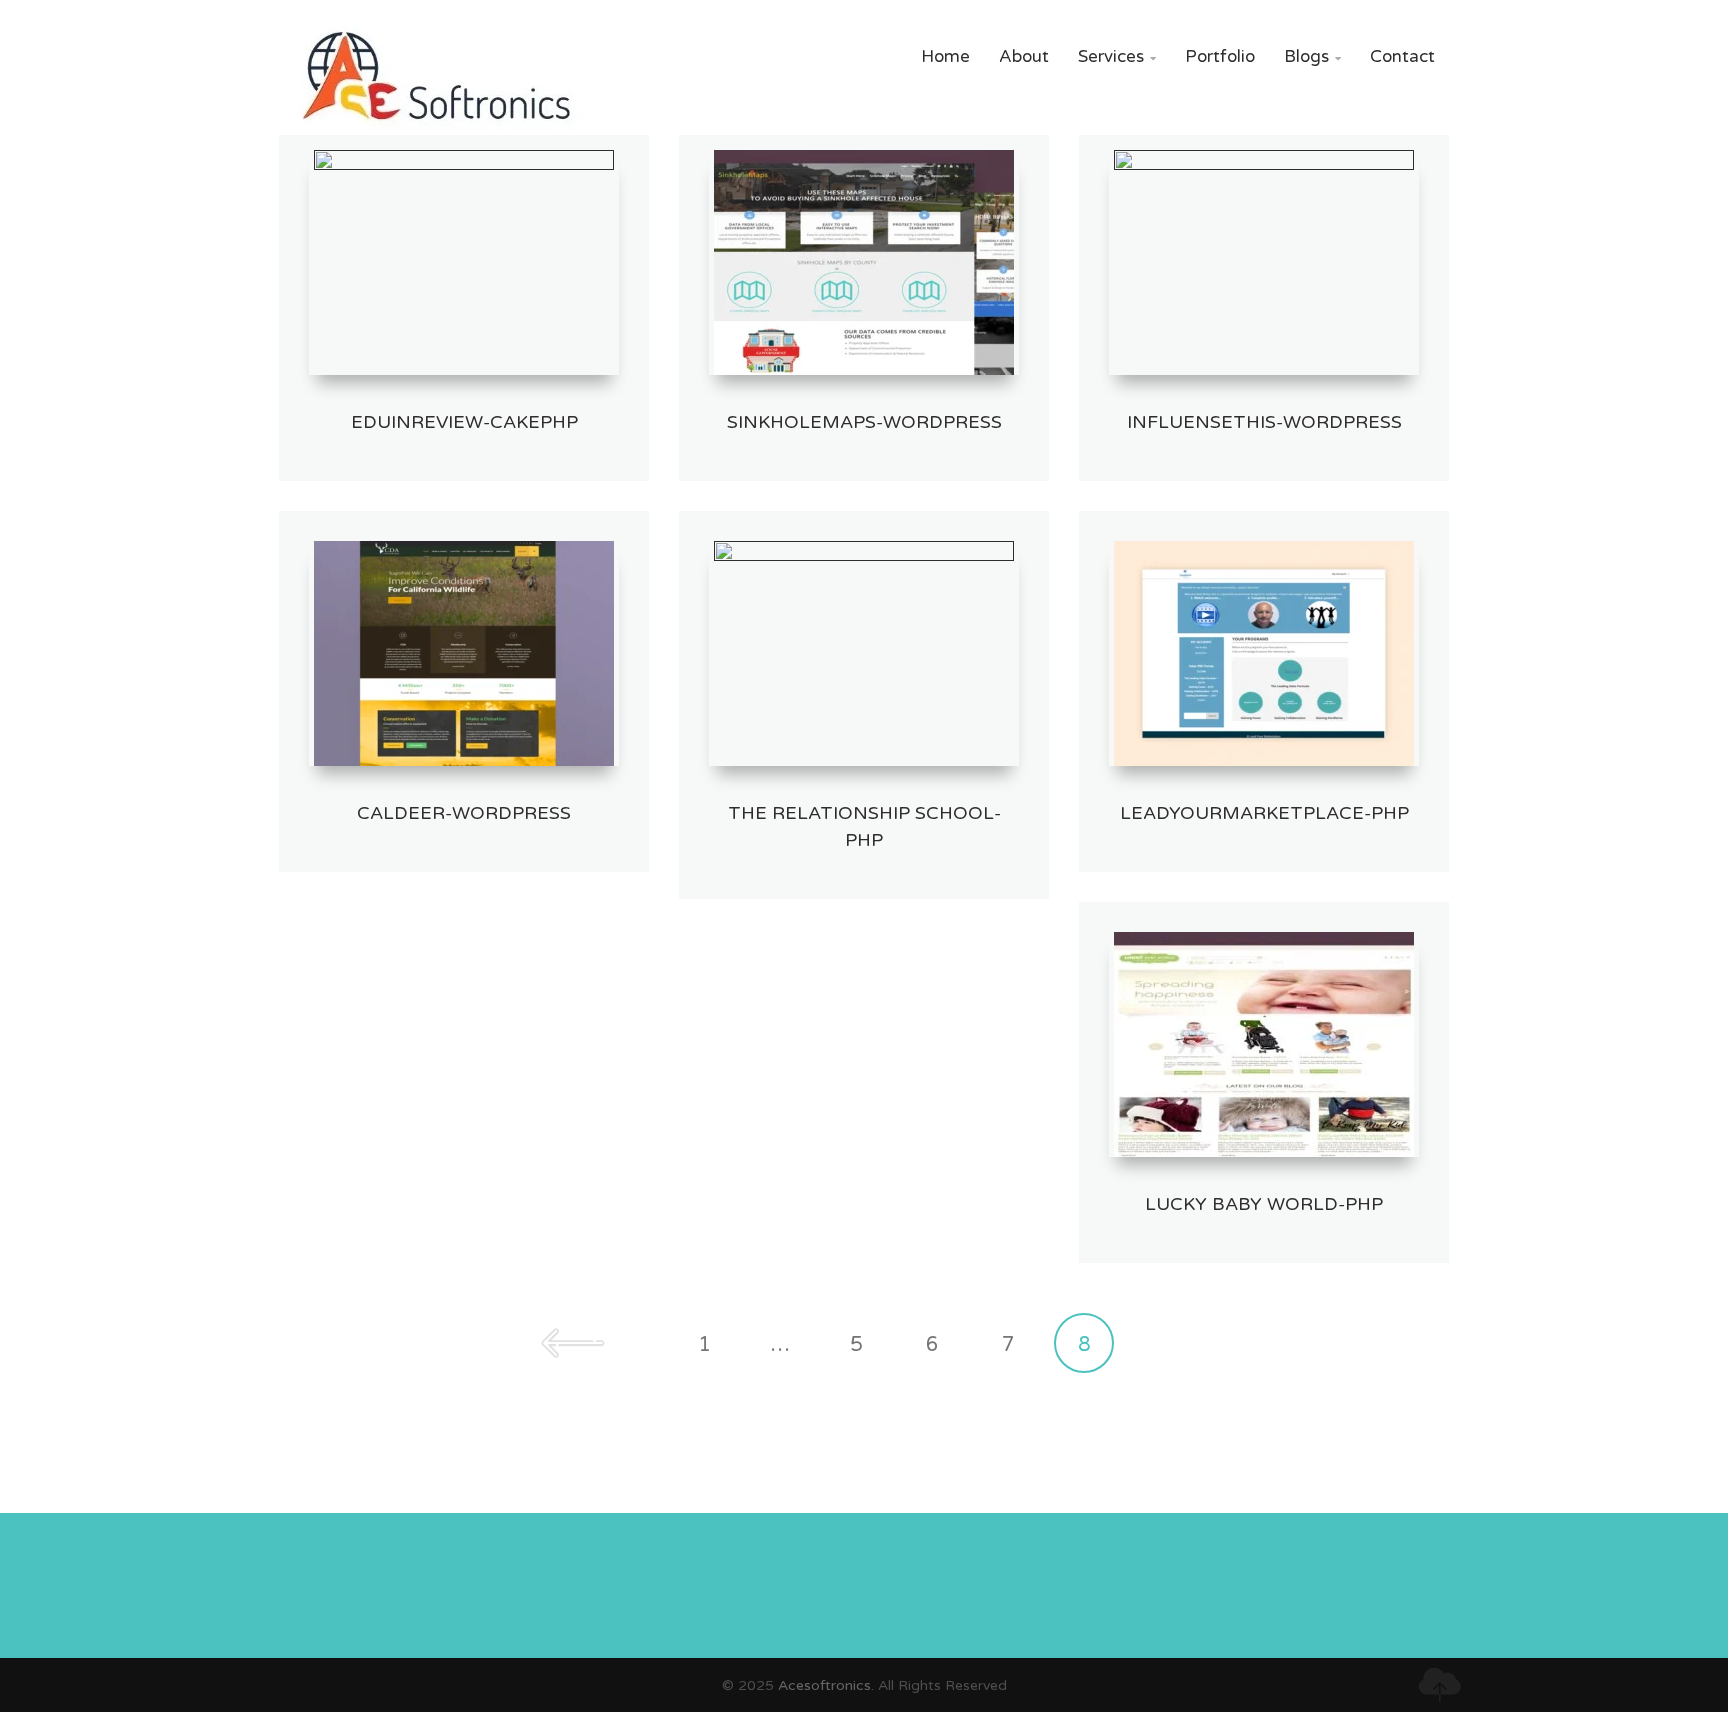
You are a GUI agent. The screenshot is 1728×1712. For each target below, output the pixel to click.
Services (1117, 56)
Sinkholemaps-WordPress (864, 422)
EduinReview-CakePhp (464, 422)
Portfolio (1220, 56)
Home (945, 56)
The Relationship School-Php (864, 826)
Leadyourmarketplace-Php (1264, 813)
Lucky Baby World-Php (1264, 1204)
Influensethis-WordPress (1264, 422)
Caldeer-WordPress (464, 813)
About (1024, 56)
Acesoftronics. (826, 1685)
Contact (1402, 56)
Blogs (1312, 56)
